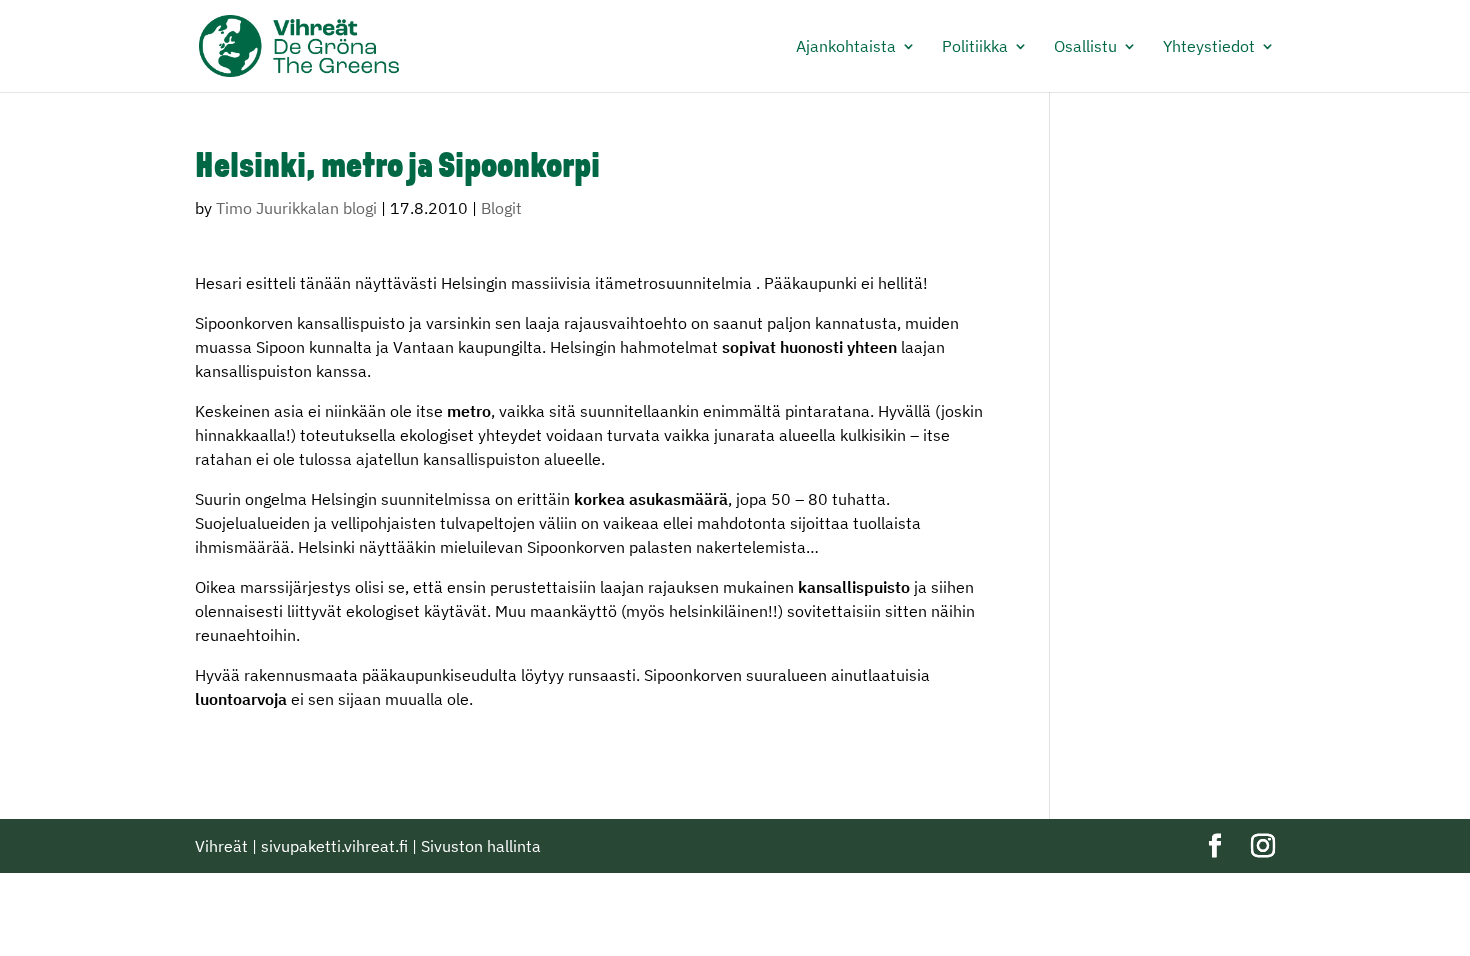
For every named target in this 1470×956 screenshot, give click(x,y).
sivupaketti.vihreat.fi (334, 846)
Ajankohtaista (846, 47)
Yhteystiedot (1209, 47)
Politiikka (975, 47)
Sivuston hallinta (481, 846)
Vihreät (221, 846)
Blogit (501, 208)
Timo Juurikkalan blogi (296, 208)
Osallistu (1085, 47)
